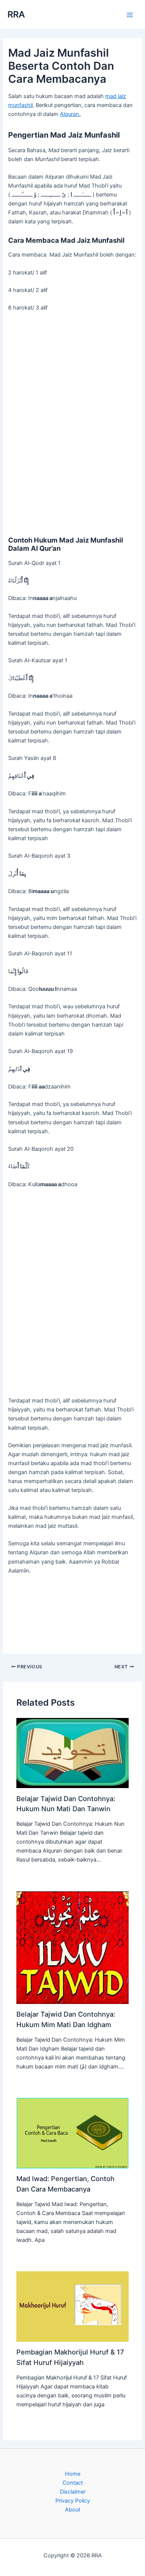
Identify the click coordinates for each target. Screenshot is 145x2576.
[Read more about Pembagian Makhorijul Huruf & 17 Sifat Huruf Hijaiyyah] (72, 2306)
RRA (16, 14)
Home (73, 2474)
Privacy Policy (73, 2501)
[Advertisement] (72, 423)
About (73, 2510)
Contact (73, 2483)
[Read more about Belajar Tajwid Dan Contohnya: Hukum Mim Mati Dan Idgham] (72, 1947)
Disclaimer (73, 2492)
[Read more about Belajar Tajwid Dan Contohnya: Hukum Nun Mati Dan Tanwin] (72, 1753)
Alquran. (70, 114)
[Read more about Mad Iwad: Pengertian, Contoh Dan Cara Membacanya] (72, 2133)
